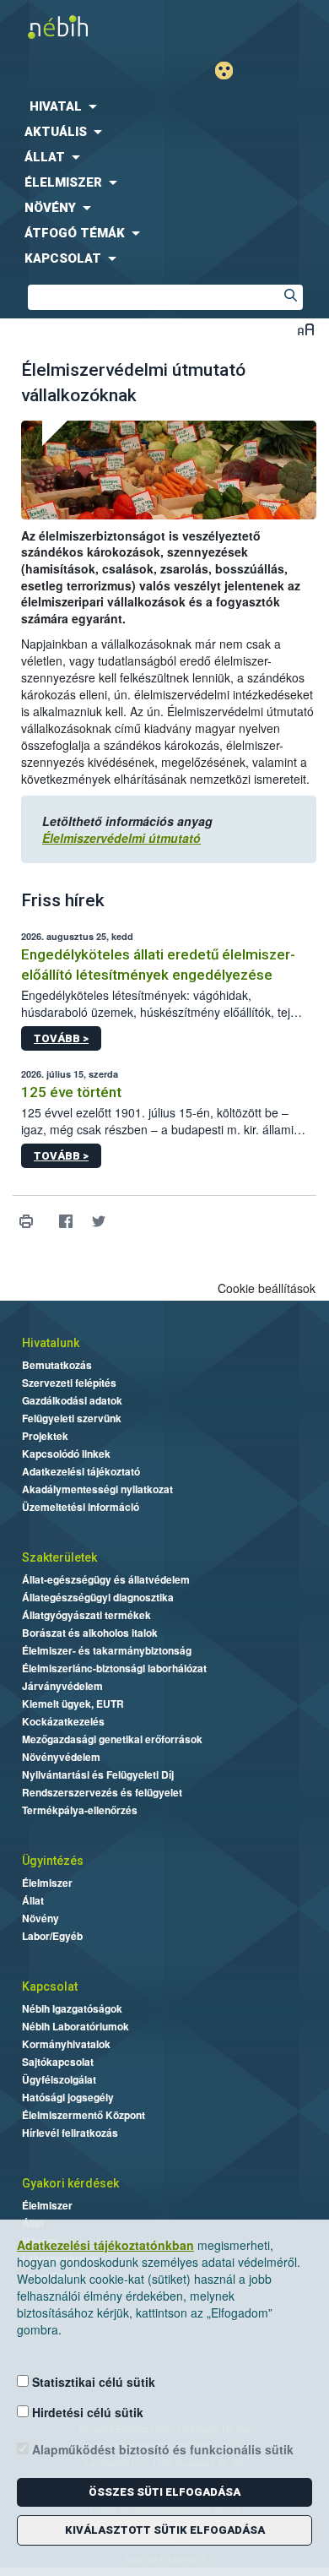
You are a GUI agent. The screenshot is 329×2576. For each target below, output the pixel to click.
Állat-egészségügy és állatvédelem (106, 1579)
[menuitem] (164, 106)
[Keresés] (290, 297)
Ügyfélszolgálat (59, 2079)
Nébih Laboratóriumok (76, 2026)
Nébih (82, 27)
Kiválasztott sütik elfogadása (165, 2530)
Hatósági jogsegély (68, 2097)
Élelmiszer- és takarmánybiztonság (107, 1650)
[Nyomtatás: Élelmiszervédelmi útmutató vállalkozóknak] (26, 1222)
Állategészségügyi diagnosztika (98, 1597)
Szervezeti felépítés (69, 1383)
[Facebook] (65, 1222)
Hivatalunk (51, 1343)
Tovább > (61, 1038)
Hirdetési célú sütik (86, 2412)
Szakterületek (59, 1557)
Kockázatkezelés (63, 1721)
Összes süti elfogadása (164, 2492)
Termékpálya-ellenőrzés (80, 1810)
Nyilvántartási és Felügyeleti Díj (98, 1774)
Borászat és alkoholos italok (90, 1633)
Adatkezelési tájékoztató (81, 1471)
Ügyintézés (53, 1861)
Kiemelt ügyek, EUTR (73, 1704)
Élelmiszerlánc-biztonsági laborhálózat (114, 1668)
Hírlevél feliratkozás (70, 2133)
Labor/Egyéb (52, 1936)
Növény (40, 1918)
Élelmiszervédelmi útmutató (121, 838)
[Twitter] (98, 1222)
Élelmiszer (47, 1883)
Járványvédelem (62, 1686)
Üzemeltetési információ (81, 1507)
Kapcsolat (50, 1986)
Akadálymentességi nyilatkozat (97, 1489)
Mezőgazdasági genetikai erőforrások (112, 1739)
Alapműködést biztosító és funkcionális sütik (161, 2449)
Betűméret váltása (306, 329)
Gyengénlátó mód (231, 71)
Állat (33, 1900)
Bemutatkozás (57, 1365)
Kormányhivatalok (66, 2044)
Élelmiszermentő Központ (84, 2115)
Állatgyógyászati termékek (86, 1615)
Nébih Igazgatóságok (72, 2008)
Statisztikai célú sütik (92, 2382)
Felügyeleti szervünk (72, 1418)
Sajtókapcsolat (58, 2062)
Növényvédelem (61, 1757)
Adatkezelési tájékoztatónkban (105, 2245)
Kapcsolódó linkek (66, 1454)
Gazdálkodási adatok (72, 1400)
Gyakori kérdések (70, 2183)
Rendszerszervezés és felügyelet (102, 1792)
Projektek (45, 1436)
